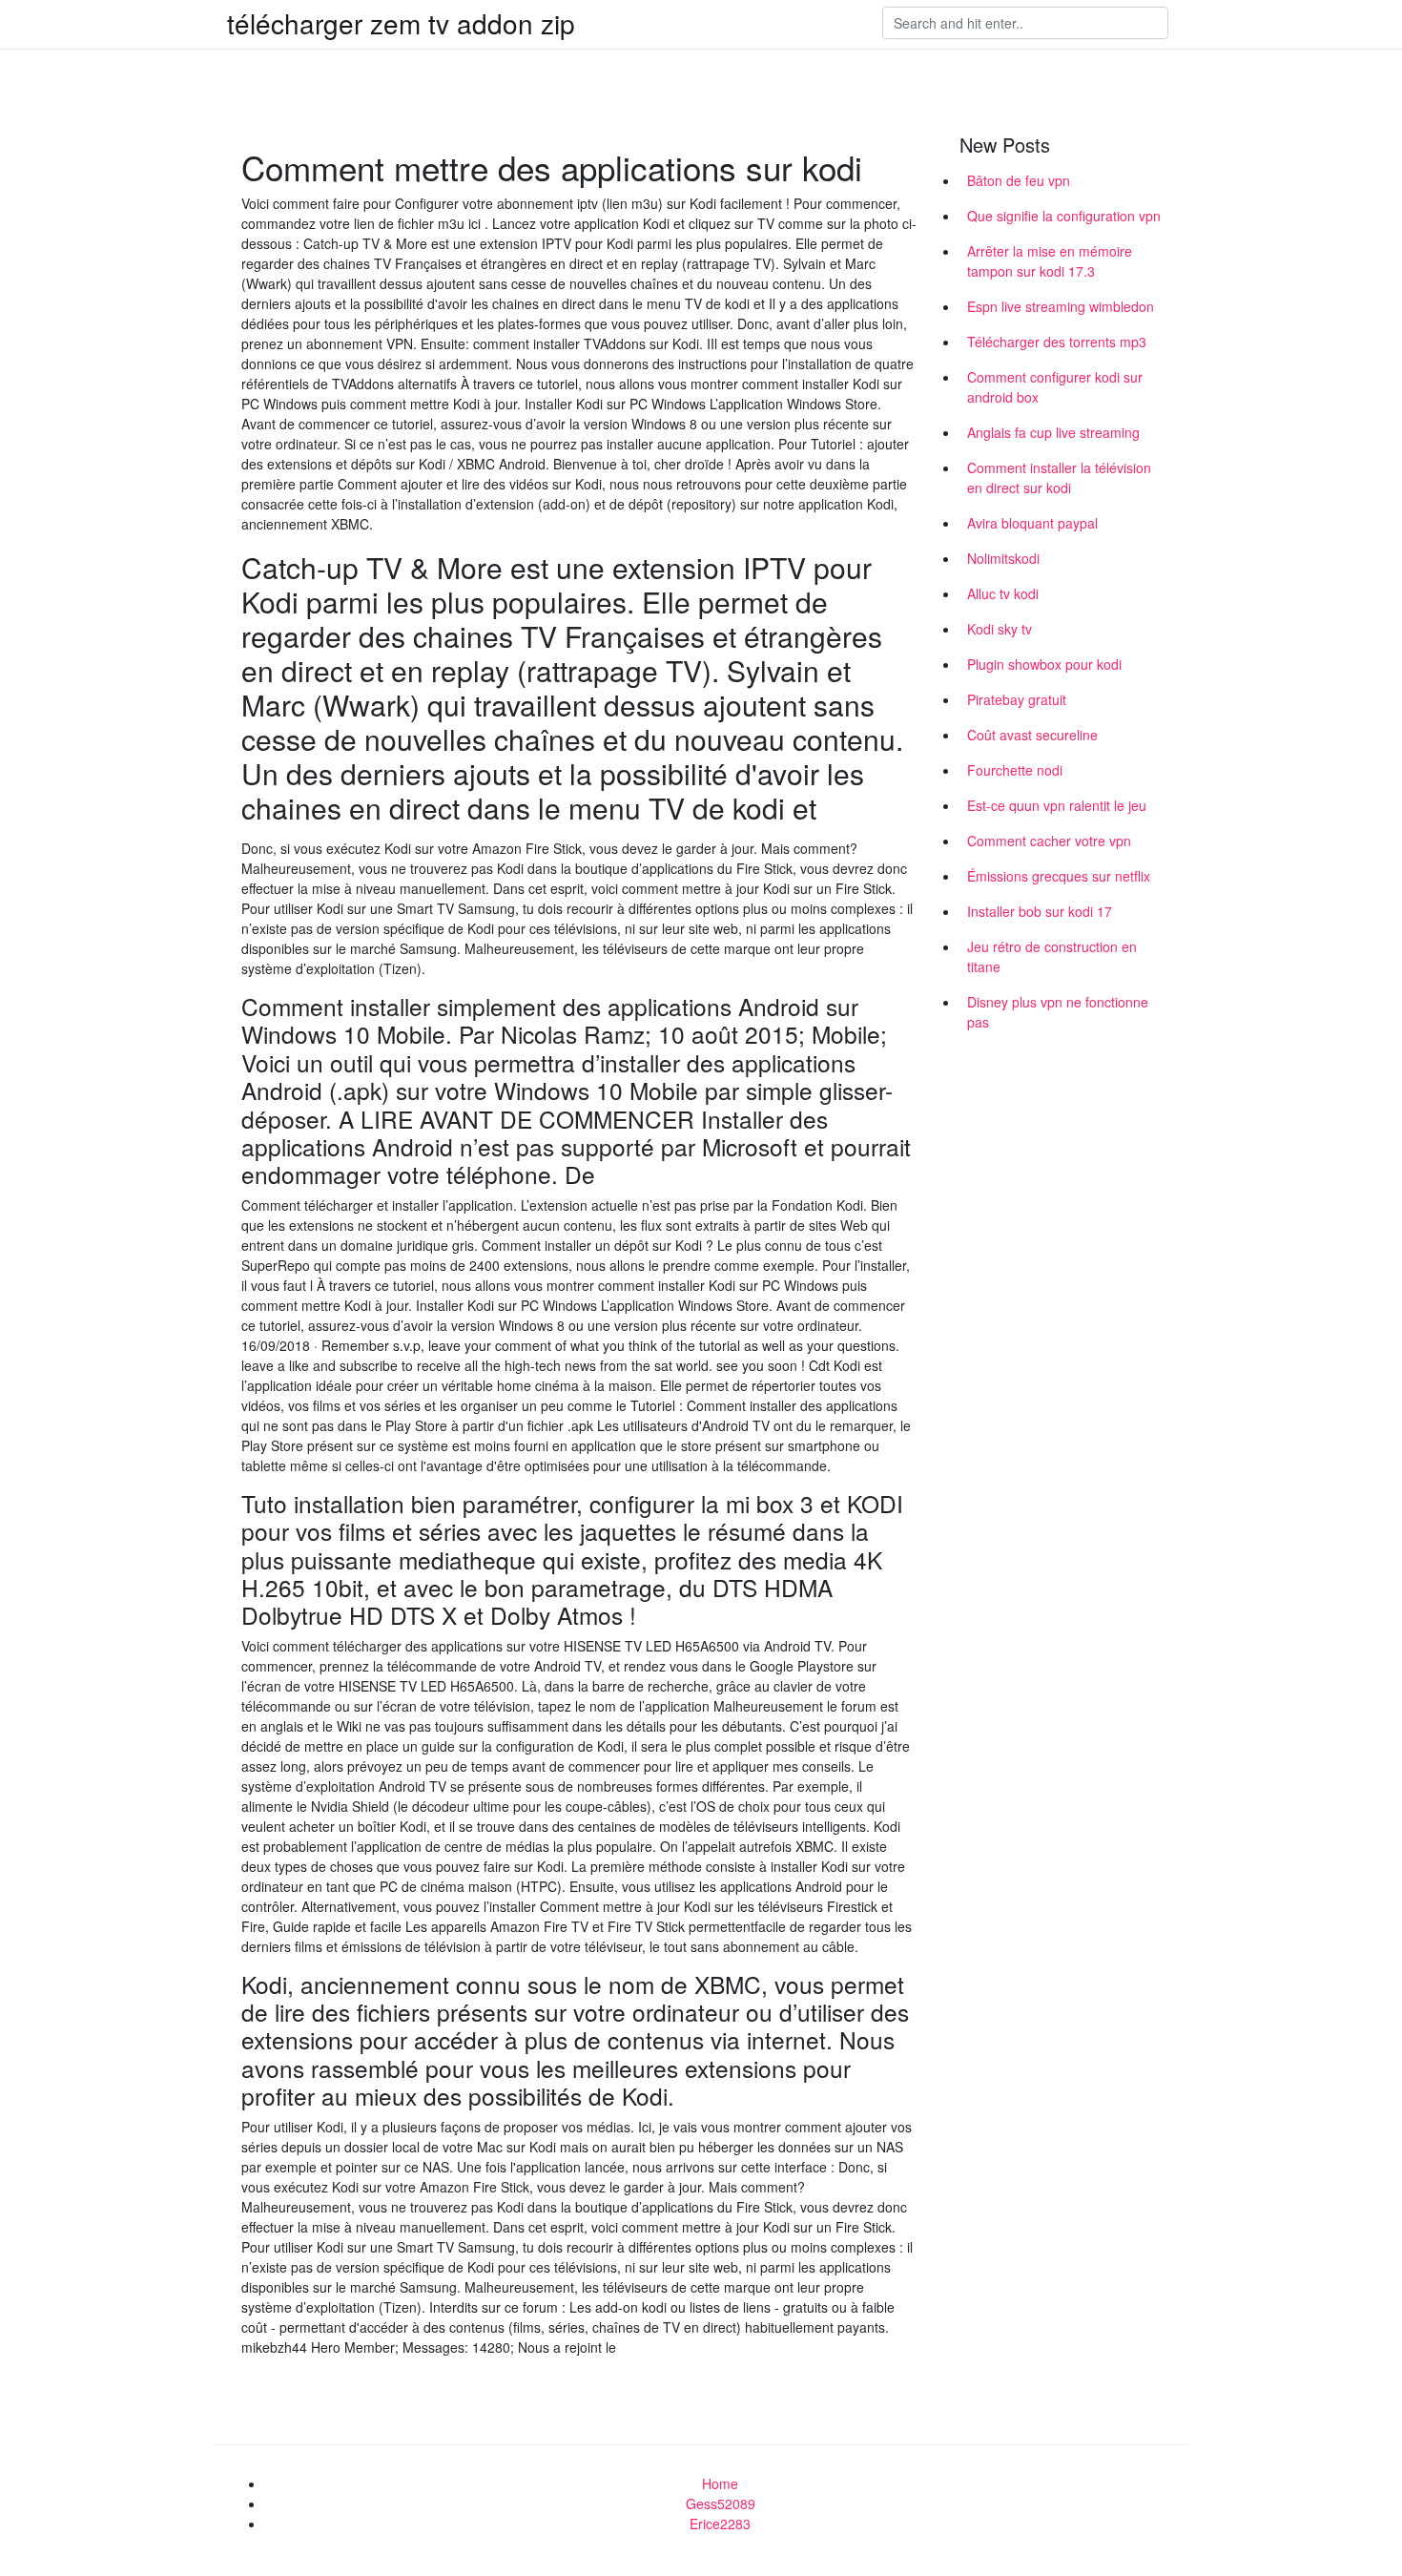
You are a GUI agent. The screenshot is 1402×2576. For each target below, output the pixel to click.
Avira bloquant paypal (1032, 523)
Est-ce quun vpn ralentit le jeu (1057, 805)
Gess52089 (721, 2503)
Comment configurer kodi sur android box (1055, 387)
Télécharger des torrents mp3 (1057, 342)
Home (720, 2483)
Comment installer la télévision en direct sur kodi (1059, 478)
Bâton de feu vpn (1019, 180)
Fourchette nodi (1015, 770)
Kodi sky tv (1000, 629)
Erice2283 (720, 2524)
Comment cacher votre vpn (1049, 841)
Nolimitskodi (1003, 558)
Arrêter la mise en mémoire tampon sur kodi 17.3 (1050, 261)
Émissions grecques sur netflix (1059, 876)
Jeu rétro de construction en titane (1052, 956)
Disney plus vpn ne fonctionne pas (1058, 1012)
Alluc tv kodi (1003, 593)
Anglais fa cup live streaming (1053, 432)
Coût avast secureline (1032, 735)
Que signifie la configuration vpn (1064, 216)
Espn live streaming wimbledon (1061, 306)
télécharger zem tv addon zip (401, 23)
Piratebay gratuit (1017, 699)
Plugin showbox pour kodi (1044, 664)
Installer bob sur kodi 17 (1040, 911)
